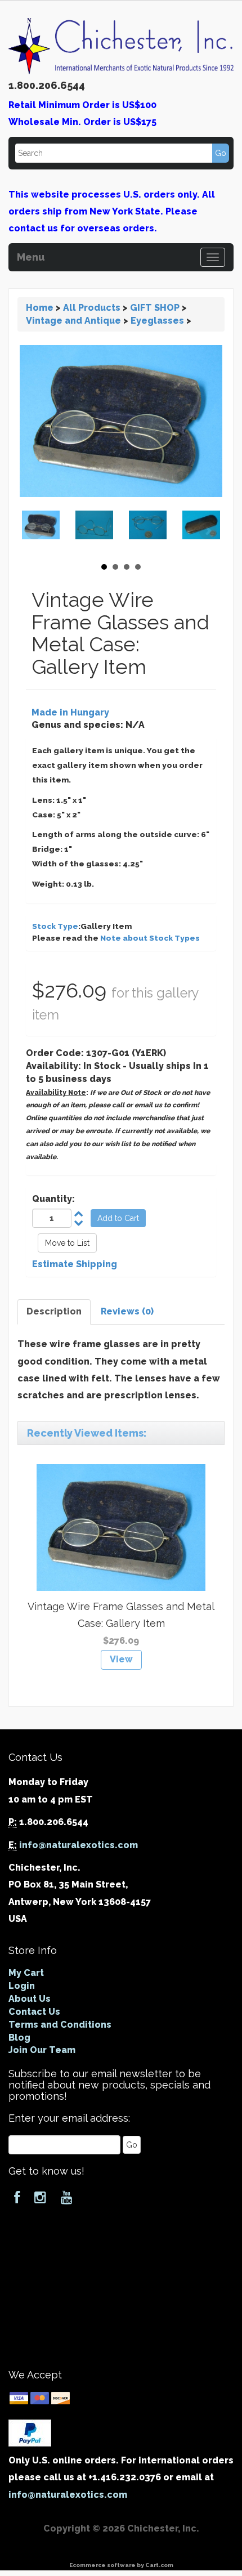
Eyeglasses (157, 321)
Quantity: (53, 1199)
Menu (31, 256)
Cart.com (159, 2565)
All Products (92, 308)
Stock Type (55, 926)
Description (54, 1311)
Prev (34, 531)
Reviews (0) (127, 1311)
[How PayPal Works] (30, 2432)
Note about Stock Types (150, 938)
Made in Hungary (70, 712)
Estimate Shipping (75, 1264)
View (121, 1659)
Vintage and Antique (73, 321)
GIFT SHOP (155, 308)
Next (208, 531)
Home (40, 308)
